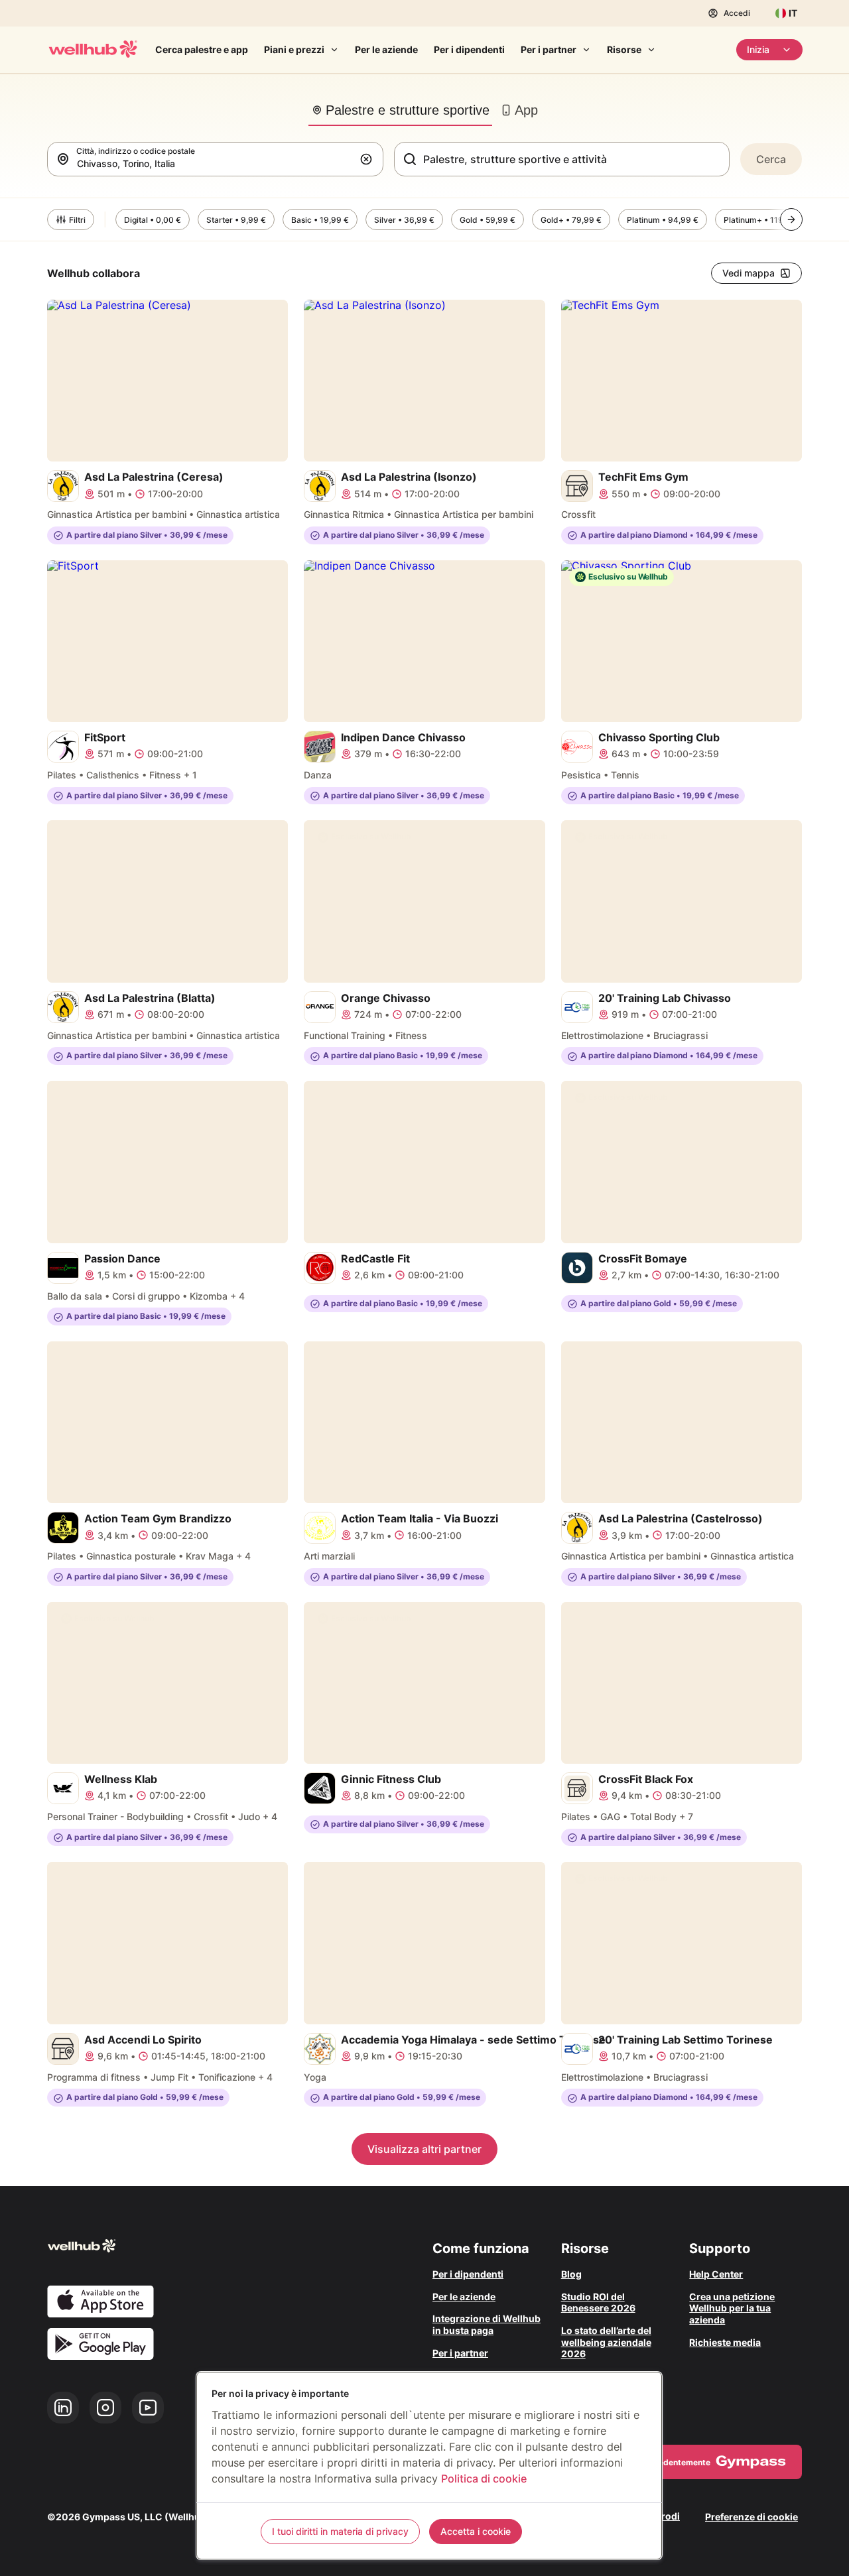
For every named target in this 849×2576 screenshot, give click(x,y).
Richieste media (725, 2342)
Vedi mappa (749, 273)
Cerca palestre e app (202, 49)
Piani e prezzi (294, 49)
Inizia (758, 49)
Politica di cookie (484, 2479)
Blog (571, 2274)
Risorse (624, 49)
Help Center (716, 2274)
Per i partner (549, 49)
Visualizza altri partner (424, 2149)
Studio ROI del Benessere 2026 (598, 2302)
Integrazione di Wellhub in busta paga (487, 2324)
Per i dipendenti (469, 49)
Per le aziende (386, 49)
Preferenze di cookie (751, 2517)
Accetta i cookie (476, 2531)
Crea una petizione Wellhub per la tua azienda (732, 2308)
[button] (369, 159)
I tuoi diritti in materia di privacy (340, 2531)
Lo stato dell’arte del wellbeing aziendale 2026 (606, 2342)
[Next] (791, 219)
